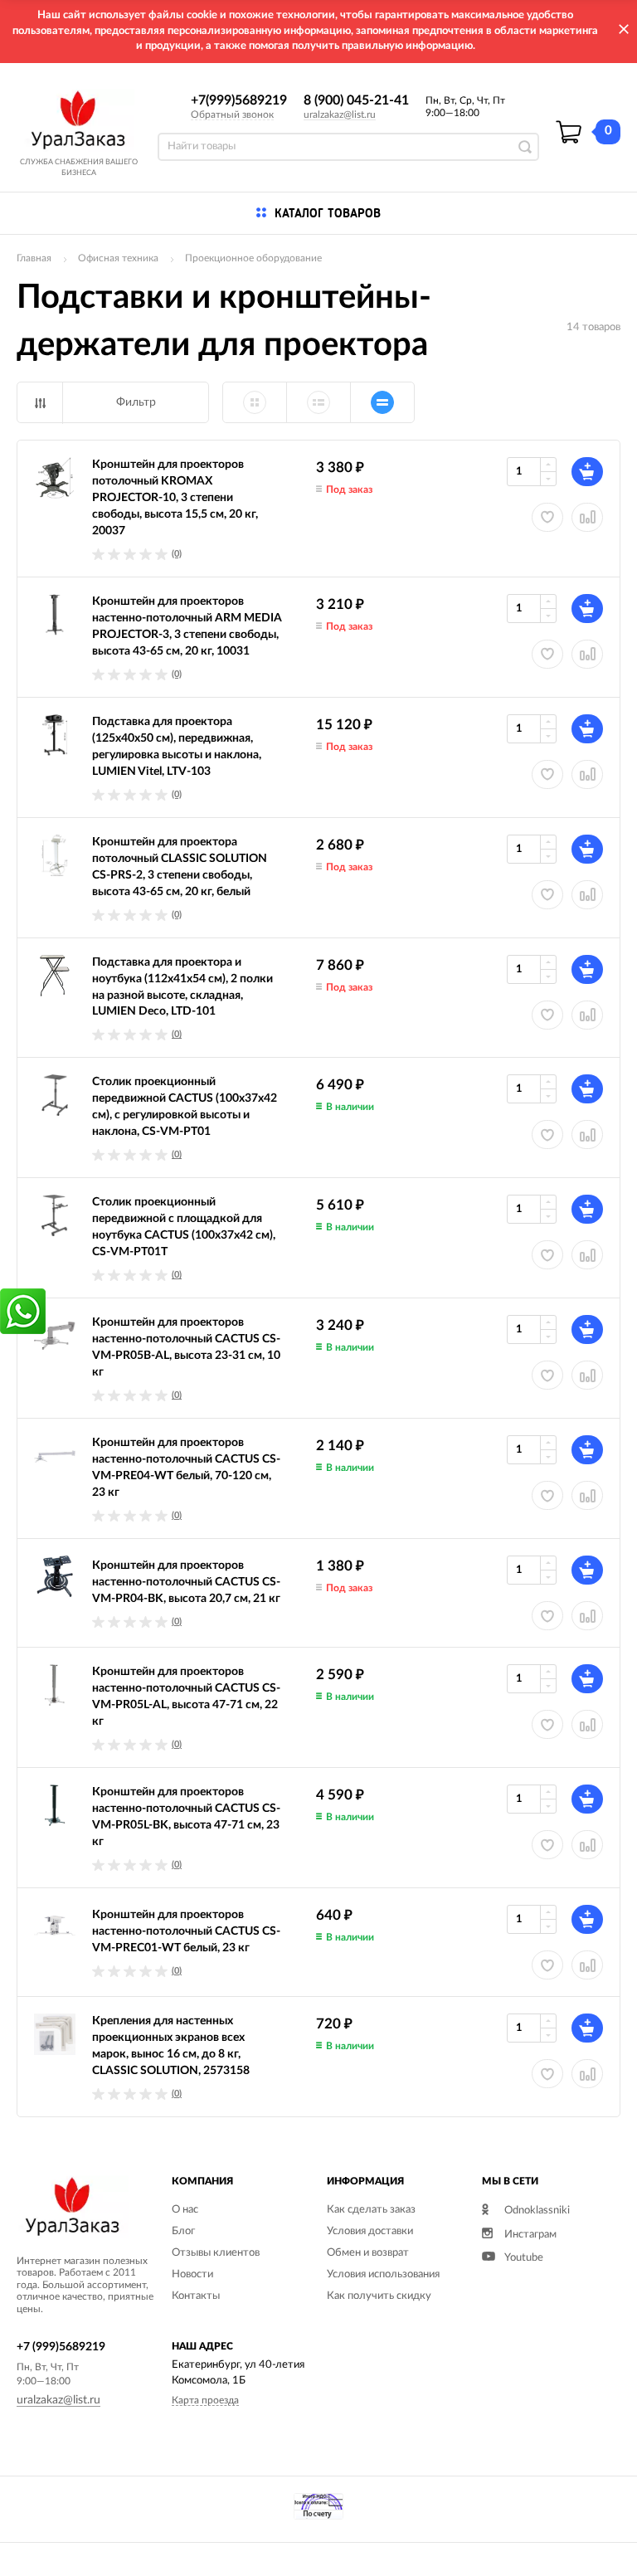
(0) (177, 554)
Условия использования (383, 2274)
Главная (34, 258)
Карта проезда (205, 2400)
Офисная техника (118, 258)
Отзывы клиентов (216, 2253)
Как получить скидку (379, 2296)
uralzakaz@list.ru (340, 114)
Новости (192, 2274)
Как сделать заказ (371, 2210)
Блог (183, 2231)
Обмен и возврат (368, 2253)
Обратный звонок (232, 114)
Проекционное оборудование (253, 258)
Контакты (196, 2296)
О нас (185, 2210)
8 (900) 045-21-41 (356, 100)
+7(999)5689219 (239, 100)
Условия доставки (370, 2231)
